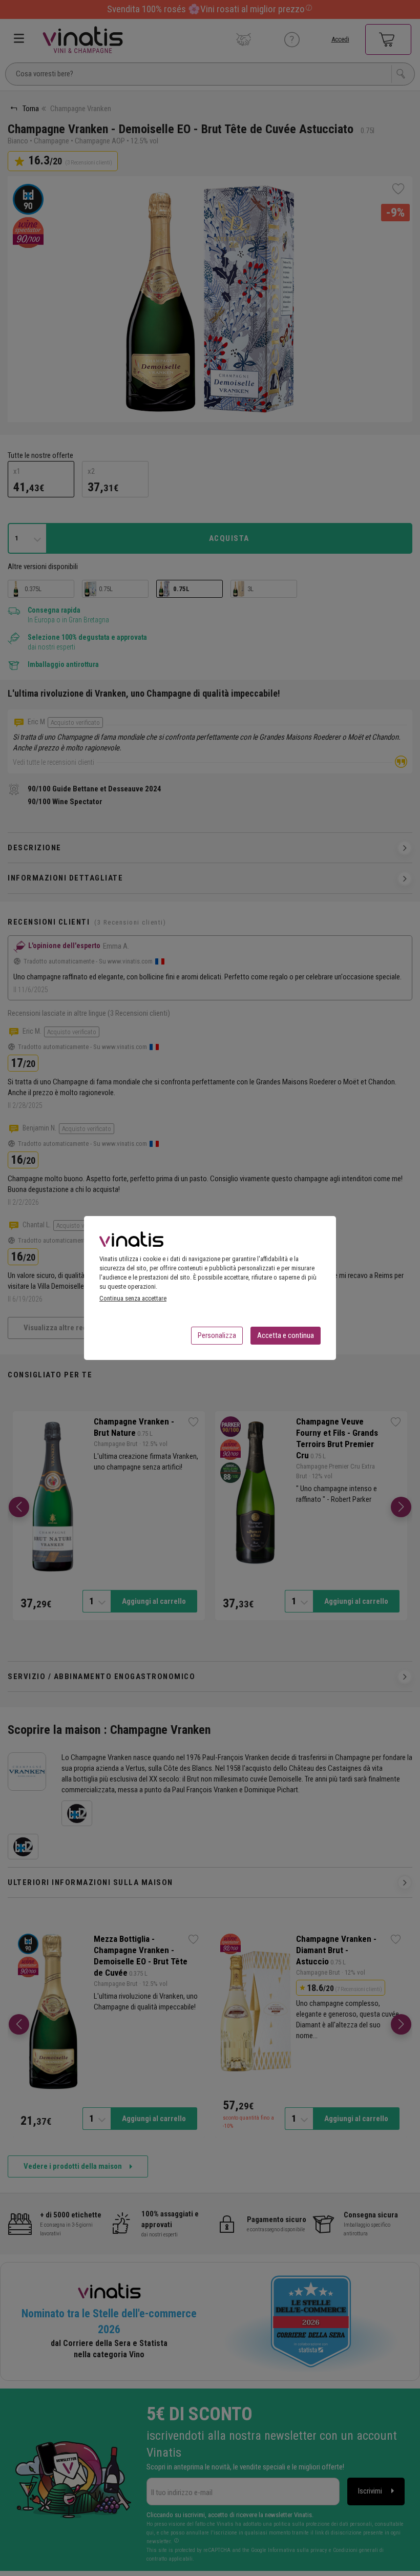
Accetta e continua (286, 1335)
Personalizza (217, 1335)
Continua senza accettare (133, 1298)
